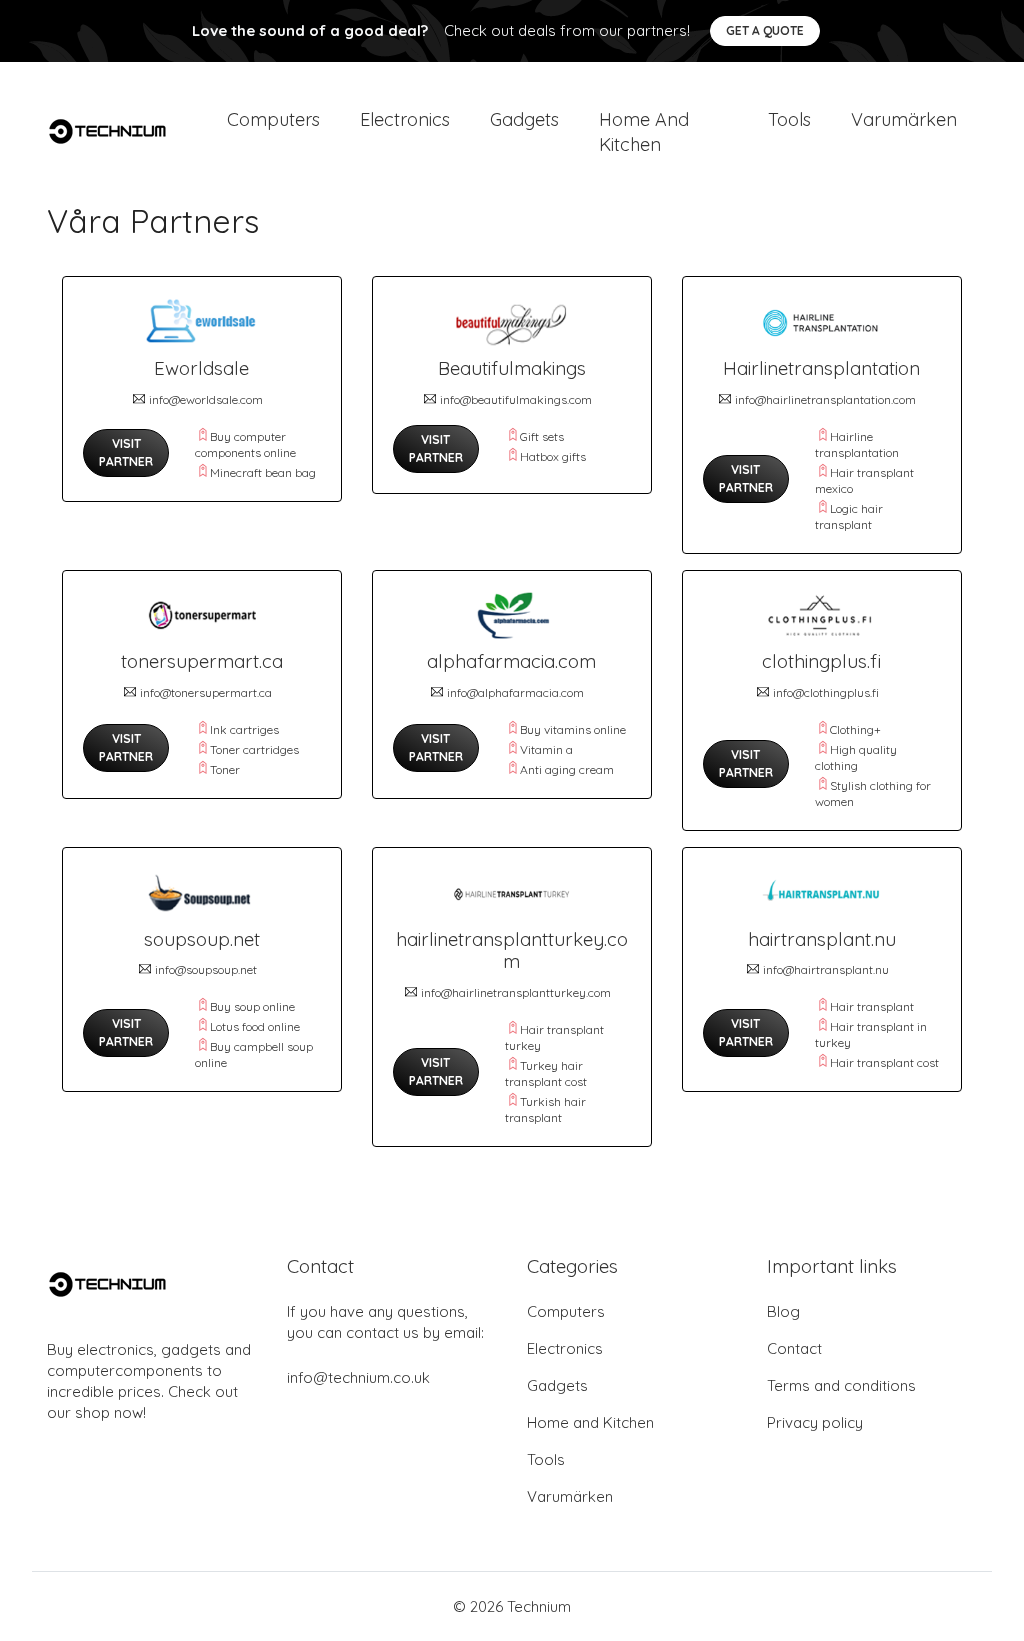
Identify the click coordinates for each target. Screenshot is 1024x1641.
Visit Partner (126, 452)
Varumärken (904, 119)
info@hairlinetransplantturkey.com (516, 992)
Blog (783, 1311)
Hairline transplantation (857, 444)
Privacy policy (815, 1422)
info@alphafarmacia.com (515, 692)
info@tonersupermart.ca (206, 692)
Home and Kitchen (644, 132)
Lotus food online (255, 1026)
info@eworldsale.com (206, 399)
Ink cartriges (244, 729)
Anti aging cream (567, 769)
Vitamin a (546, 749)
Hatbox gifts (553, 456)
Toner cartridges (254, 749)
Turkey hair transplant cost (546, 1073)
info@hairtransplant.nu (826, 969)
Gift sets (542, 436)
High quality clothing (856, 757)
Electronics (405, 119)
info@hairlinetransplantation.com (825, 399)
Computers (273, 119)
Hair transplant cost (884, 1062)
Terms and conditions (841, 1385)
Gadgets (524, 119)
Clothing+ (855, 729)
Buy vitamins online (573, 729)
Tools (789, 119)
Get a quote (765, 30)
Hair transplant (872, 1006)
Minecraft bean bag (263, 472)
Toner (225, 769)
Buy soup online (252, 1006)
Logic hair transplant (849, 516)
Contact (794, 1348)
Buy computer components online (245, 444)
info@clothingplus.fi (826, 692)
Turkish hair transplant (545, 1109)
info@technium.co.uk (358, 1377)
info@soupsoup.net (206, 969)
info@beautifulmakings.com (516, 399)
